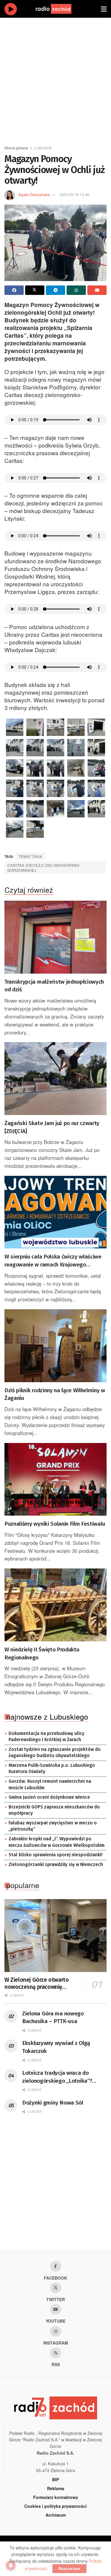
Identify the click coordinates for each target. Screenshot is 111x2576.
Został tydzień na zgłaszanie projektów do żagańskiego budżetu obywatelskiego (55, 1753)
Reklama (56, 2488)
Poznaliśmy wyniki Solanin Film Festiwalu (55, 1524)
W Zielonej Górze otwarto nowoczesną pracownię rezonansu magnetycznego (38, 1984)
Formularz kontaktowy (56, 2497)
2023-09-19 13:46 (74, 194)
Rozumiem (69, 2568)
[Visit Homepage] (59, 9)
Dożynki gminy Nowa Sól (53, 2103)
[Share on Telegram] (55, 290)
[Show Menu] (104, 9)
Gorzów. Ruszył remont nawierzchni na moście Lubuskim (50, 1785)
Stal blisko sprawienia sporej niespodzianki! (55, 1855)
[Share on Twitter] (35, 290)
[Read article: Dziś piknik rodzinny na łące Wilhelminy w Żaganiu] (55, 1346)
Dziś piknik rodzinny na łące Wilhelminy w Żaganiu (55, 1394)
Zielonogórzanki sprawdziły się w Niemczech (56, 1865)
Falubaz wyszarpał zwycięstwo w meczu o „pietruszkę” (53, 1826)
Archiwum (56, 2515)
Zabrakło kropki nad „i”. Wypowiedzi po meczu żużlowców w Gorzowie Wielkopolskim (57, 1842)
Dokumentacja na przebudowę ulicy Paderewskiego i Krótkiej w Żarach (46, 1737)
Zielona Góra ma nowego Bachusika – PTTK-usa (53, 2017)
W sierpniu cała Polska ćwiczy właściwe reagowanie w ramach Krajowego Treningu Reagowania (53, 1261)
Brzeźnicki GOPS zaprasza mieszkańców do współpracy (54, 1810)
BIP (55, 2479)
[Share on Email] (97, 290)
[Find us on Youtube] (56, 2309)
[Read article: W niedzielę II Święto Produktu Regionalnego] (55, 1605)
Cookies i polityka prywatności (55, 2506)
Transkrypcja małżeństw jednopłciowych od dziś (54, 986)
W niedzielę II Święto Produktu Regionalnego (42, 1653)
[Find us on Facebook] (56, 2266)
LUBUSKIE (43, 148)
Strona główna (16, 148)
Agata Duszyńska (34, 194)
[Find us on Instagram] (56, 2331)
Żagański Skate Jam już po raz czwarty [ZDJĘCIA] (52, 1127)
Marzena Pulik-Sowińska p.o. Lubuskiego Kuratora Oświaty (52, 1769)
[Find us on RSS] (56, 2353)
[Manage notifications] (11, 2565)
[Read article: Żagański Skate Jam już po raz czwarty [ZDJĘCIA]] (55, 1079)
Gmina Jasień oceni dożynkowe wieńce (49, 1797)
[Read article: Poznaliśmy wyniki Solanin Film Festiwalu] (55, 1479)
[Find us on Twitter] (56, 2288)
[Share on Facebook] (14, 290)
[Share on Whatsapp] (76, 290)
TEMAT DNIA (30, 856)
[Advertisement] (55, 79)
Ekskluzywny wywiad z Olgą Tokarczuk (56, 2047)
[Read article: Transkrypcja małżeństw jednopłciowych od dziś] (55, 937)
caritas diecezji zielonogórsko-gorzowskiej (44, 868)
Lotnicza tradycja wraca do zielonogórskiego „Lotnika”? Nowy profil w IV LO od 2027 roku (63, 2077)
